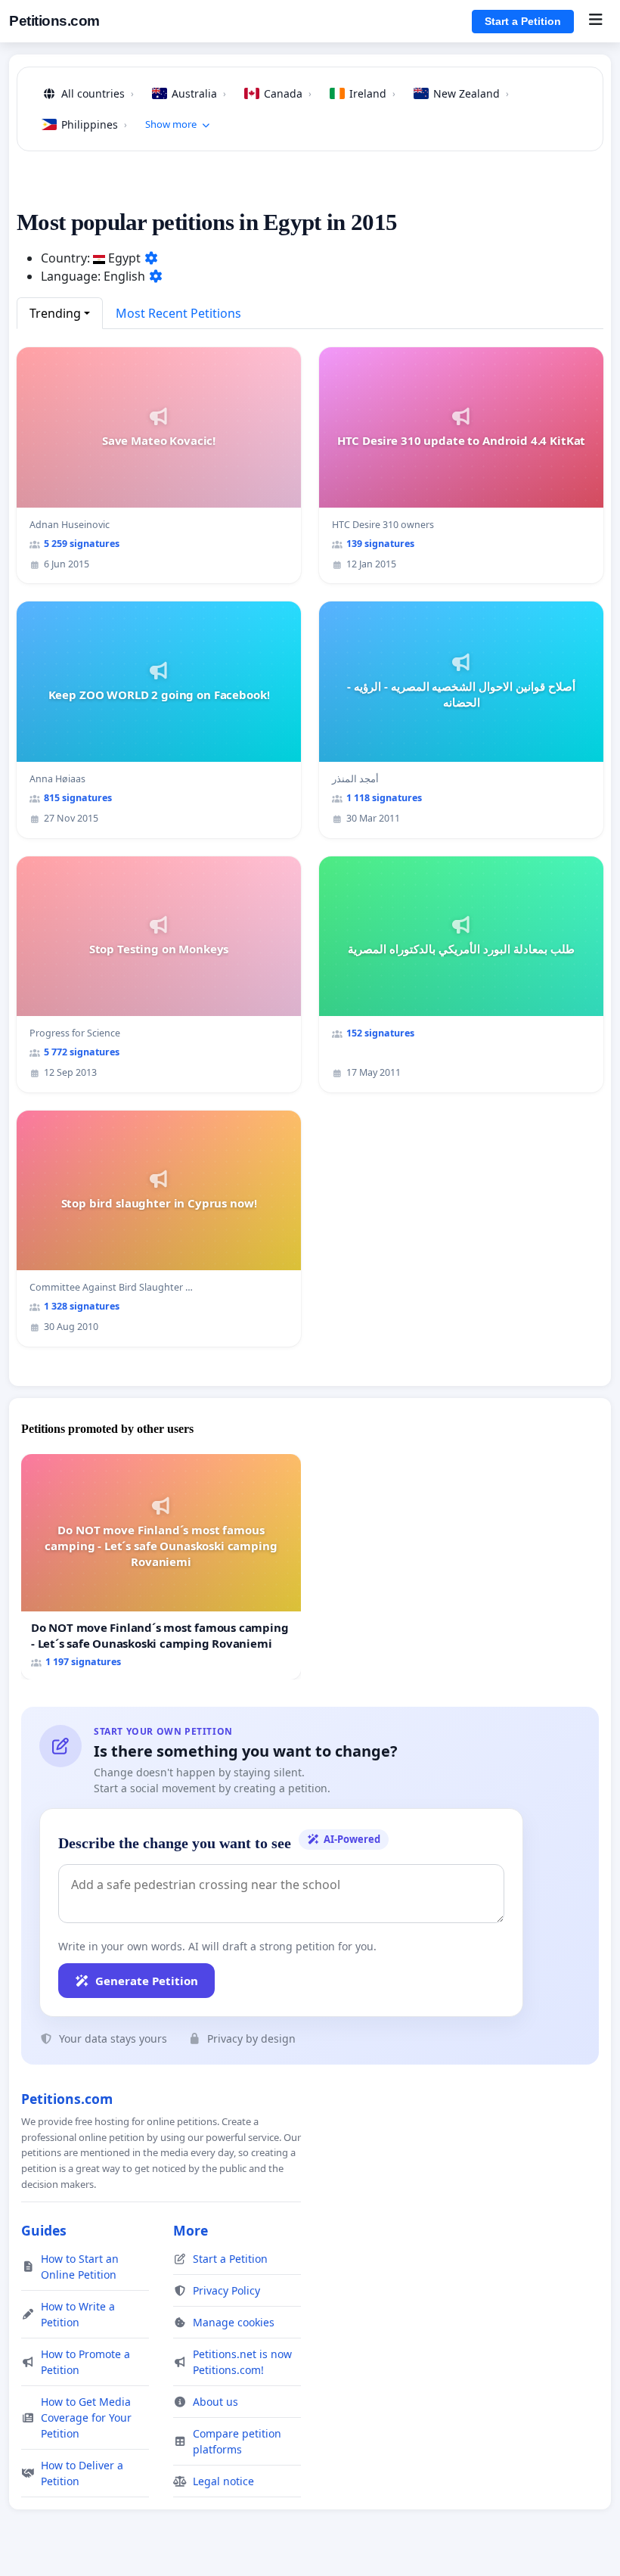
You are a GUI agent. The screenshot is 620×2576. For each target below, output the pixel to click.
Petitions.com (54, 21)
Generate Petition (147, 1981)
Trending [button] (55, 313)
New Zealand (471, 93)
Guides (44, 2230)
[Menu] (595, 21)
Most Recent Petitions (178, 313)
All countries (98, 93)
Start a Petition (523, 21)
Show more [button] (171, 124)
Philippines (94, 124)
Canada (288, 93)
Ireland (372, 93)
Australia (199, 93)
